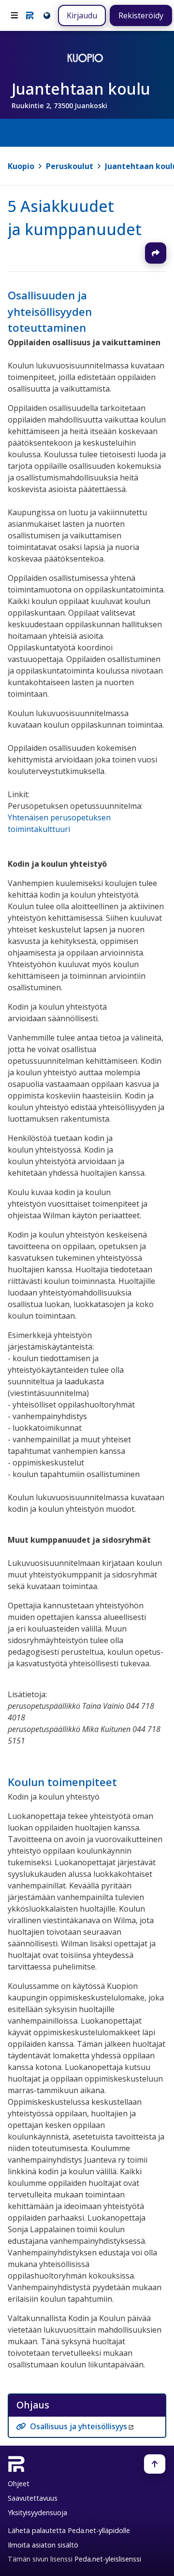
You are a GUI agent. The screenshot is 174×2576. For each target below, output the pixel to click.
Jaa (156, 253)
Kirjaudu (82, 15)
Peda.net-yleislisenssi (108, 2559)
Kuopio (21, 166)
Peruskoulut (70, 166)
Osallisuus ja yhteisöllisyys (79, 2426)
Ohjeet (19, 2484)
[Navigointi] (14, 15)
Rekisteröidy (141, 15)
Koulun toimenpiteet (62, 1782)
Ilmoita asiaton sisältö (43, 2545)
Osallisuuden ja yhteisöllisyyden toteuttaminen (50, 311)
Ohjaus (33, 2405)
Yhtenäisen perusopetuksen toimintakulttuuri (59, 824)
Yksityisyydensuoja (37, 2513)
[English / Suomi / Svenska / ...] (46, 15)
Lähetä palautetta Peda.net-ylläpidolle (69, 2530)
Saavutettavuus (33, 2498)
